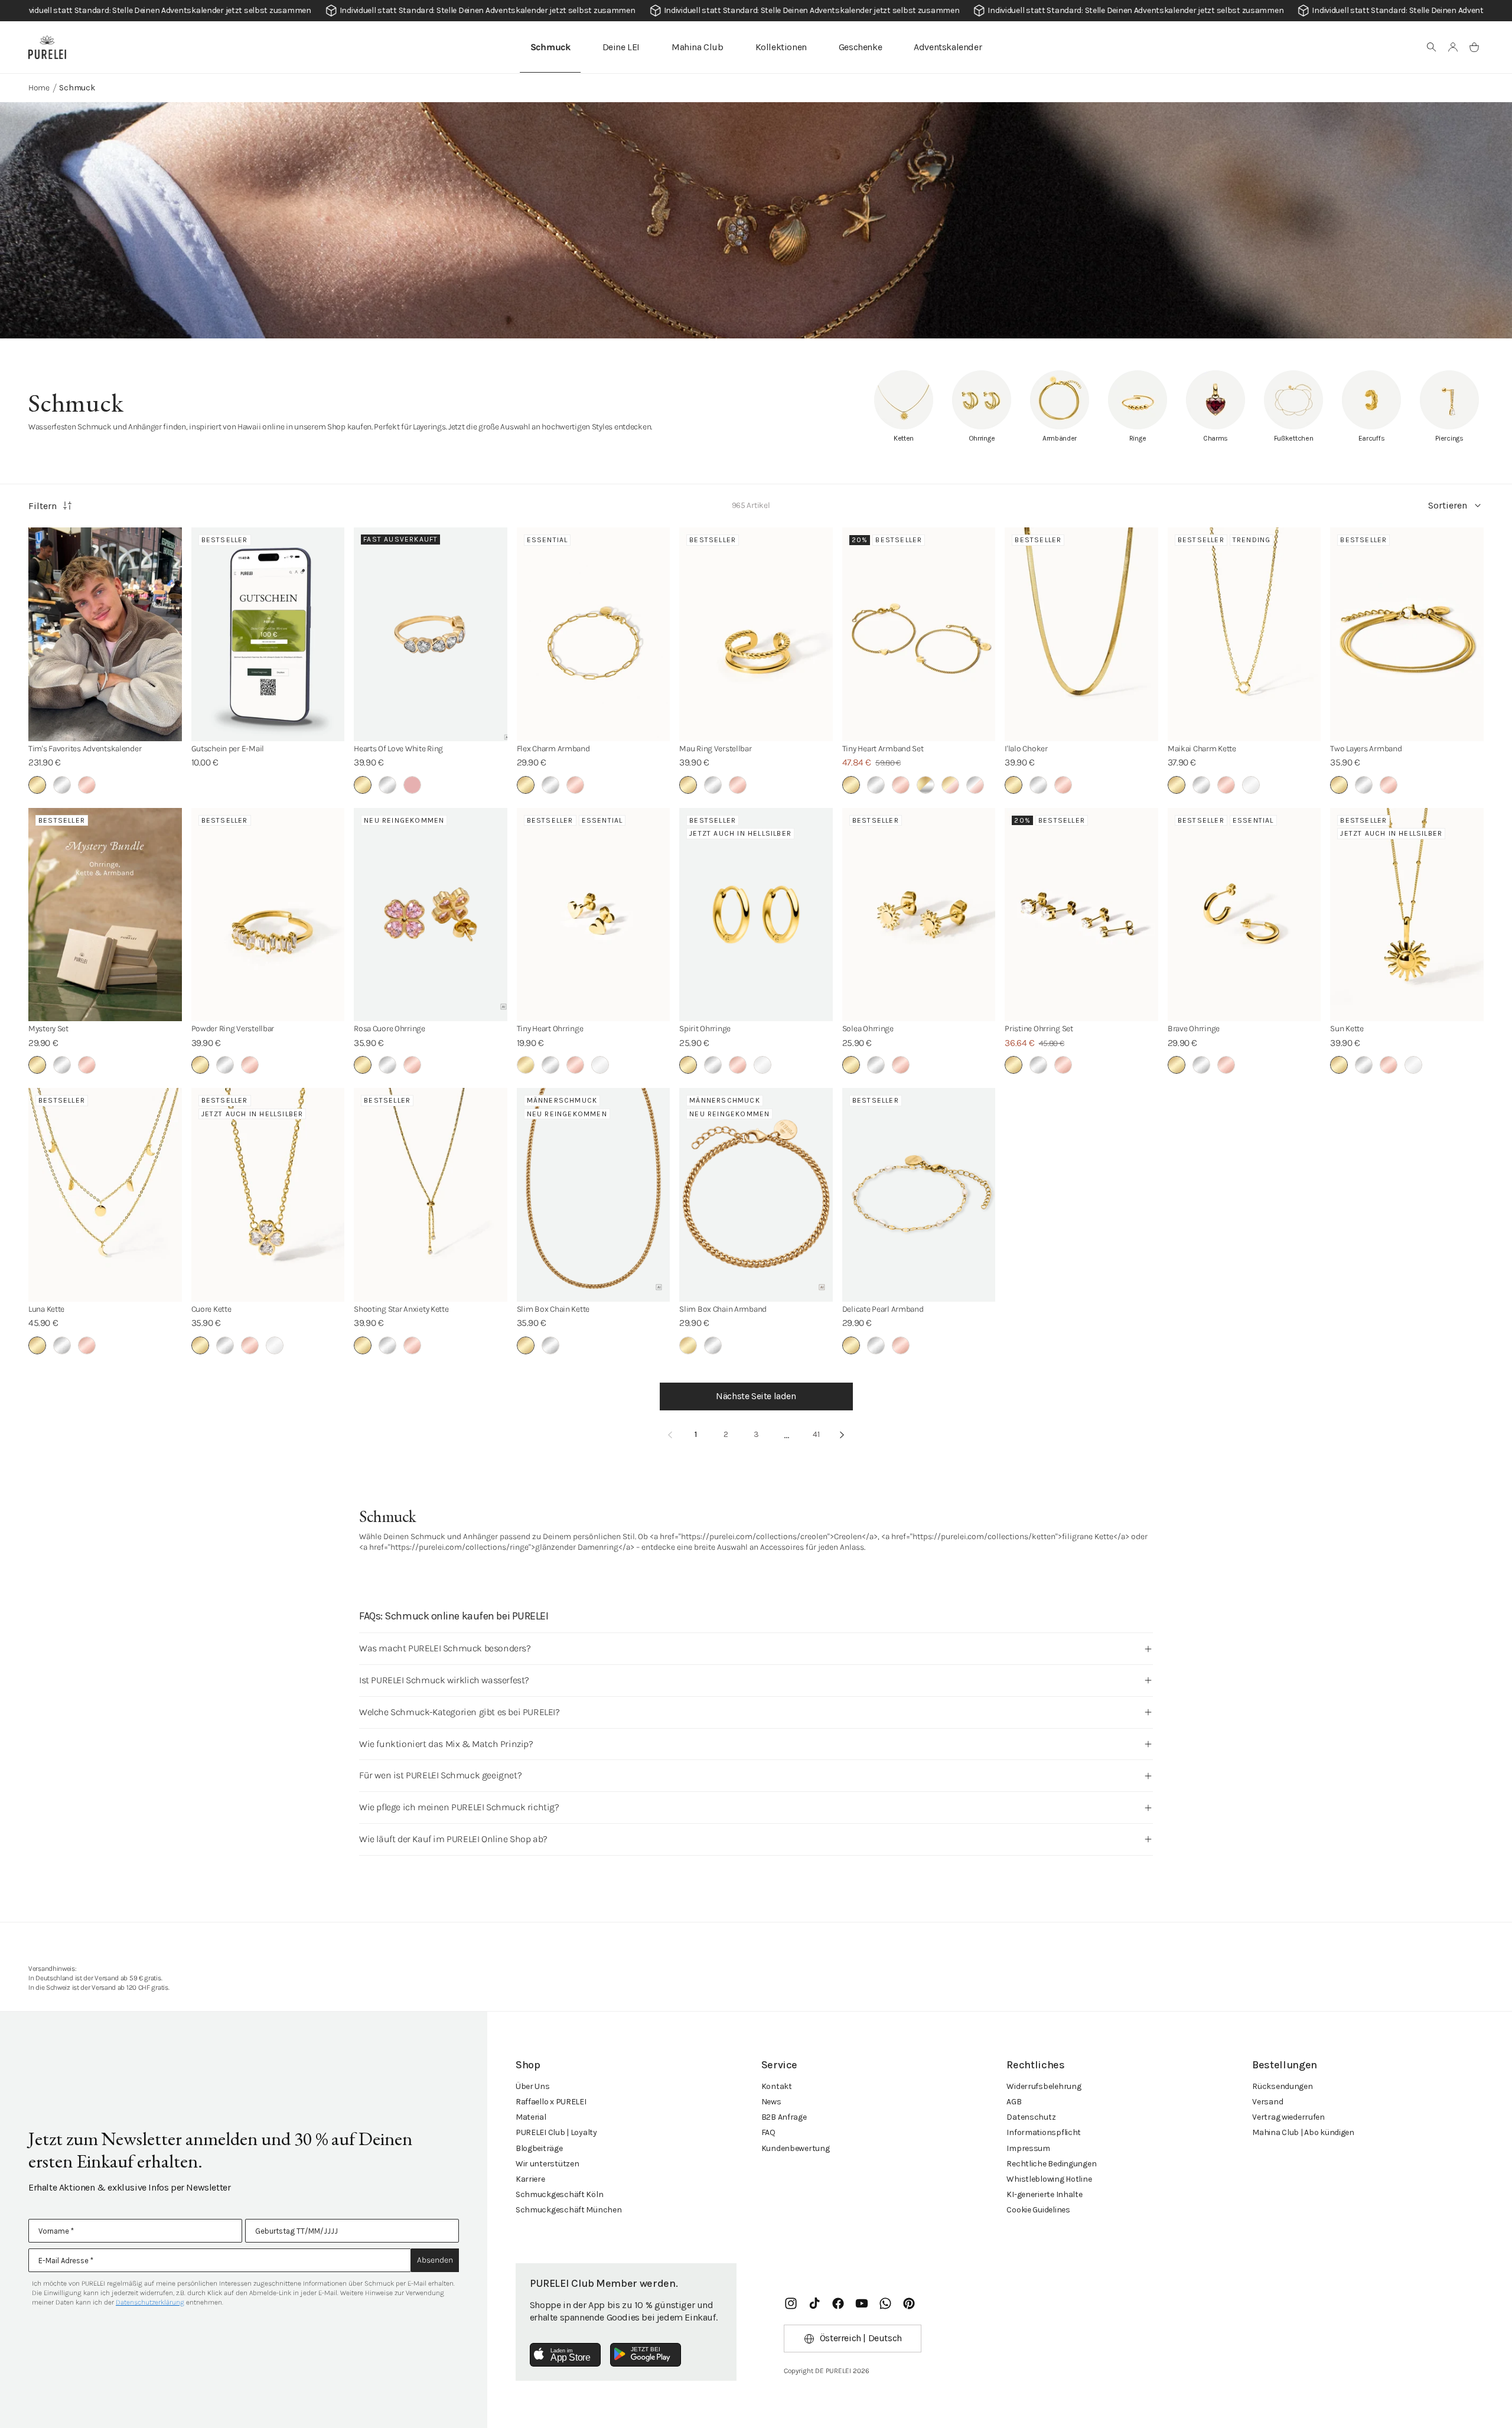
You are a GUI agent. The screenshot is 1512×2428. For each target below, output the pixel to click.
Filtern (43, 506)
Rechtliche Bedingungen (1051, 2164)
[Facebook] (838, 2303)
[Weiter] (842, 1435)
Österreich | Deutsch (861, 2338)
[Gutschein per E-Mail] (268, 634)
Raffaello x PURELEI (551, 2102)
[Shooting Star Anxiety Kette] (431, 1195)
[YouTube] (862, 2303)
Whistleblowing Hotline (1049, 2179)
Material (531, 2117)
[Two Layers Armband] (1407, 634)
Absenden (435, 2260)
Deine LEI (621, 47)
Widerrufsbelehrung (1044, 2086)
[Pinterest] (909, 2303)
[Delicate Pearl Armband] (919, 1195)
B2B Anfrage (784, 2117)
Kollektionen (781, 47)
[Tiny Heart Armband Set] (919, 634)
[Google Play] (646, 2355)
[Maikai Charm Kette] (1244, 634)
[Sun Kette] (1407, 915)
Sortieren (1448, 505)
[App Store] (565, 2355)
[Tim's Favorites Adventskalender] (105, 634)
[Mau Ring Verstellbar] (756, 634)
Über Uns (533, 2086)
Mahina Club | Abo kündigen (1303, 2132)
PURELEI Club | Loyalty (556, 2132)
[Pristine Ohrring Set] (1081, 915)
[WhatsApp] (885, 2303)
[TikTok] (814, 2303)
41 (816, 1434)
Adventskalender (948, 47)
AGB (1014, 2102)
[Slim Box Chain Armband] (756, 1195)
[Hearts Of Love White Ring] (431, 634)
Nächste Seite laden (756, 1396)
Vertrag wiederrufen (1288, 2117)
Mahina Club (698, 47)
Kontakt (777, 2086)
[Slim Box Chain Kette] (594, 1195)
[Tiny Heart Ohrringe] (594, 915)
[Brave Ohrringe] (1244, 915)
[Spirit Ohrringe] (756, 915)
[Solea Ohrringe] (919, 915)
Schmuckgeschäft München (569, 2210)
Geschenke (860, 47)
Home (39, 88)
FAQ (768, 2132)
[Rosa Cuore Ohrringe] (431, 915)
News (771, 2102)
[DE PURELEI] (47, 47)
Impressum (1028, 2148)
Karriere (530, 2179)
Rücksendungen (1282, 2086)
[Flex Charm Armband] (594, 634)
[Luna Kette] (105, 1195)
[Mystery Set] (105, 915)
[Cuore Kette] (268, 1195)
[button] (1432, 47)
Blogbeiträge (539, 2148)
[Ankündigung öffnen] (756, 11)
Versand (1267, 2102)
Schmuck (550, 47)
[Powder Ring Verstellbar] (268, 915)
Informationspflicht (1044, 2132)
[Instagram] (791, 2303)
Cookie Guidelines (1038, 2210)
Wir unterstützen (548, 2164)
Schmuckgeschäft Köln (559, 2194)
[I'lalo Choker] (1081, 634)
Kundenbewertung (796, 2148)
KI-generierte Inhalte (1044, 2194)
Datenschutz (1031, 2117)
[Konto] (1453, 47)
